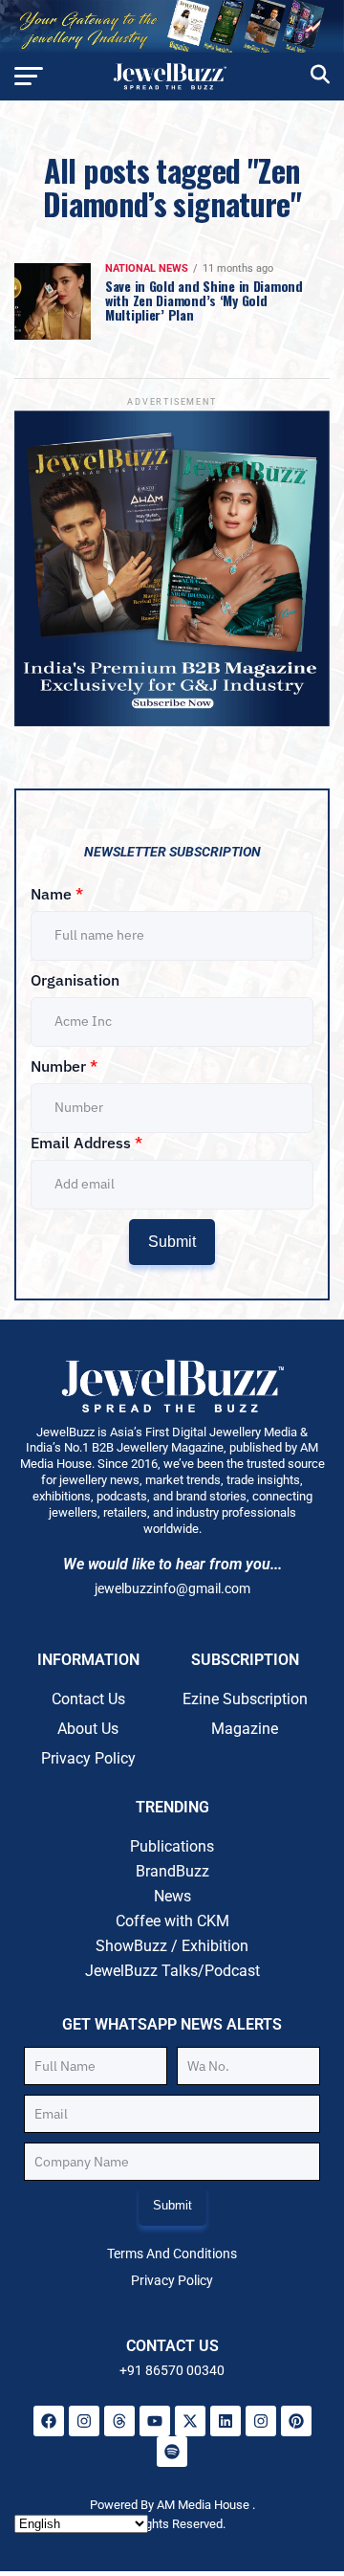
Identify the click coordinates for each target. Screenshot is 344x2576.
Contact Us (88, 1699)
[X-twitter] (190, 2421)
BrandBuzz (172, 1871)
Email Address (86, 1143)
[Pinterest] (296, 2421)
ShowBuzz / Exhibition (172, 1946)
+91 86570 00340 (172, 2370)
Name (57, 894)
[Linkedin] (226, 2421)
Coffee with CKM (172, 1921)
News (172, 1896)
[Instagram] (84, 2421)
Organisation (75, 980)
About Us (88, 1729)
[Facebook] (49, 2421)
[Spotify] (172, 2452)
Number (64, 1066)
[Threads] (119, 2421)
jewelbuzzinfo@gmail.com (172, 1588)
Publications (172, 1846)
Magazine (245, 1729)
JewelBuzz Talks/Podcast (172, 1971)
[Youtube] (155, 2421)
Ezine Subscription (245, 1699)
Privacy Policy (88, 1758)
